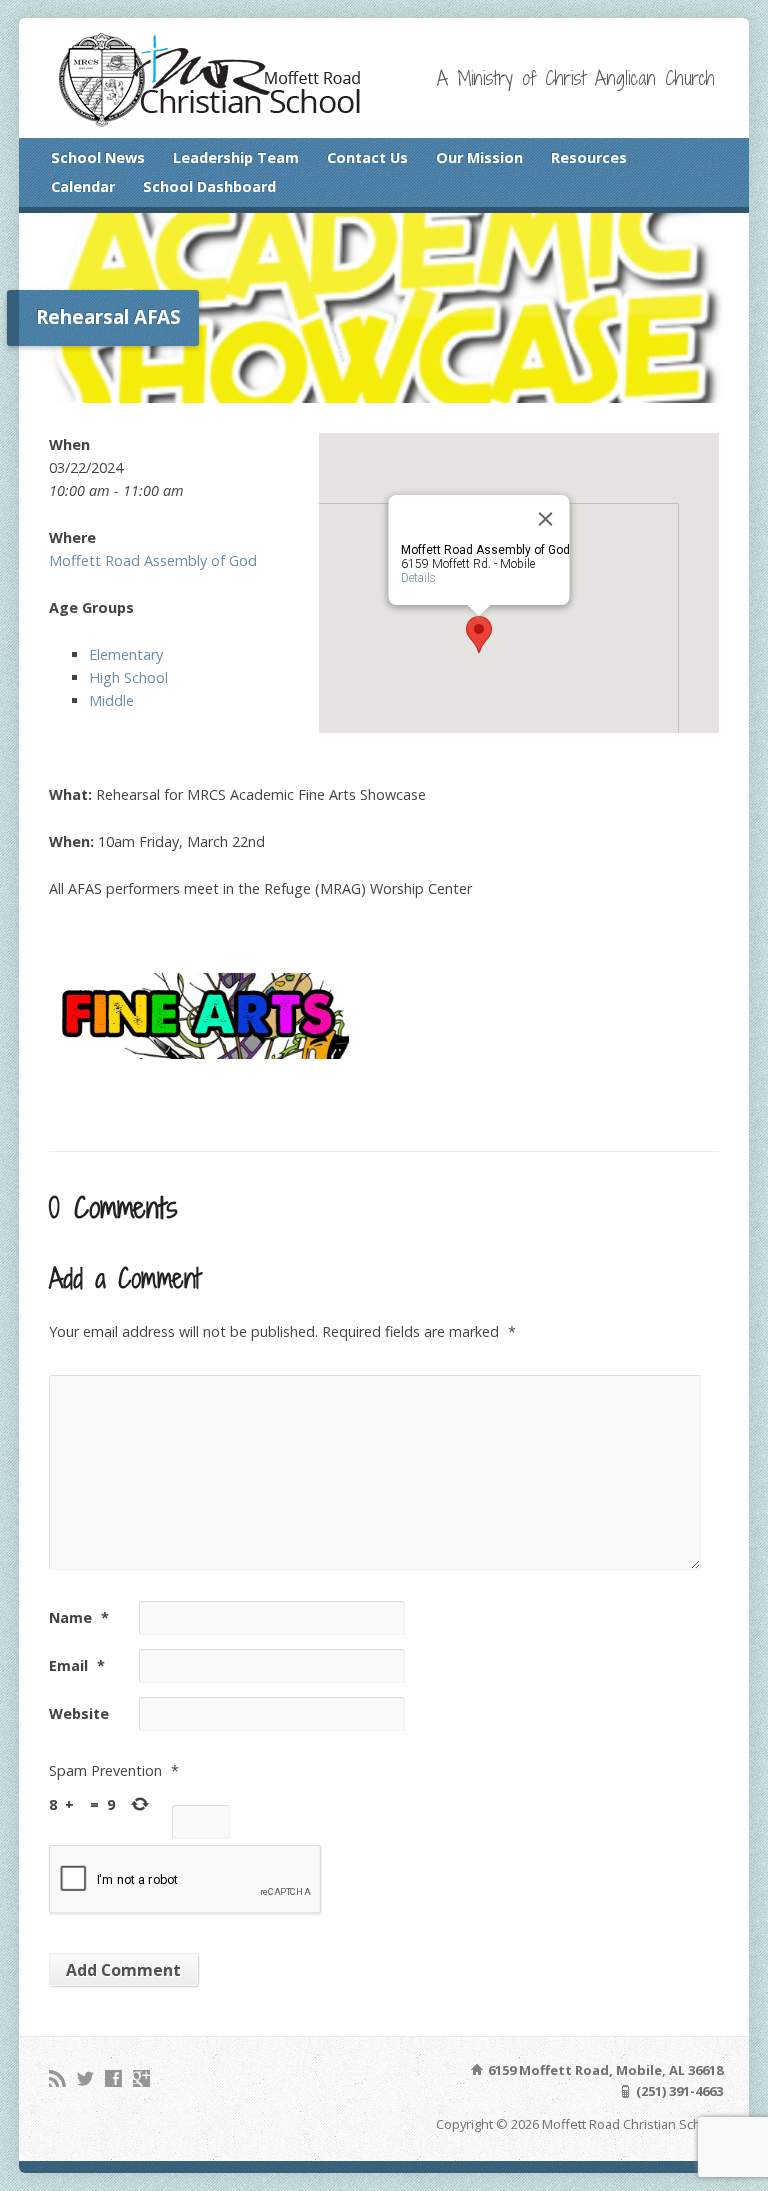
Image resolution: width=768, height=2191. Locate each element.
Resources (589, 157)
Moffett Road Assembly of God (153, 560)
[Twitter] (85, 2078)
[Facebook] (113, 2078)
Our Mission (479, 157)
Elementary (126, 654)
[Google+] (141, 2078)
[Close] (545, 519)
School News (98, 157)
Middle (111, 700)
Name (79, 1617)
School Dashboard (209, 186)
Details (417, 578)
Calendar (83, 186)
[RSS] (57, 2078)
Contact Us (367, 157)
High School (128, 677)
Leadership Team (236, 157)
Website (79, 1713)
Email (77, 1665)
